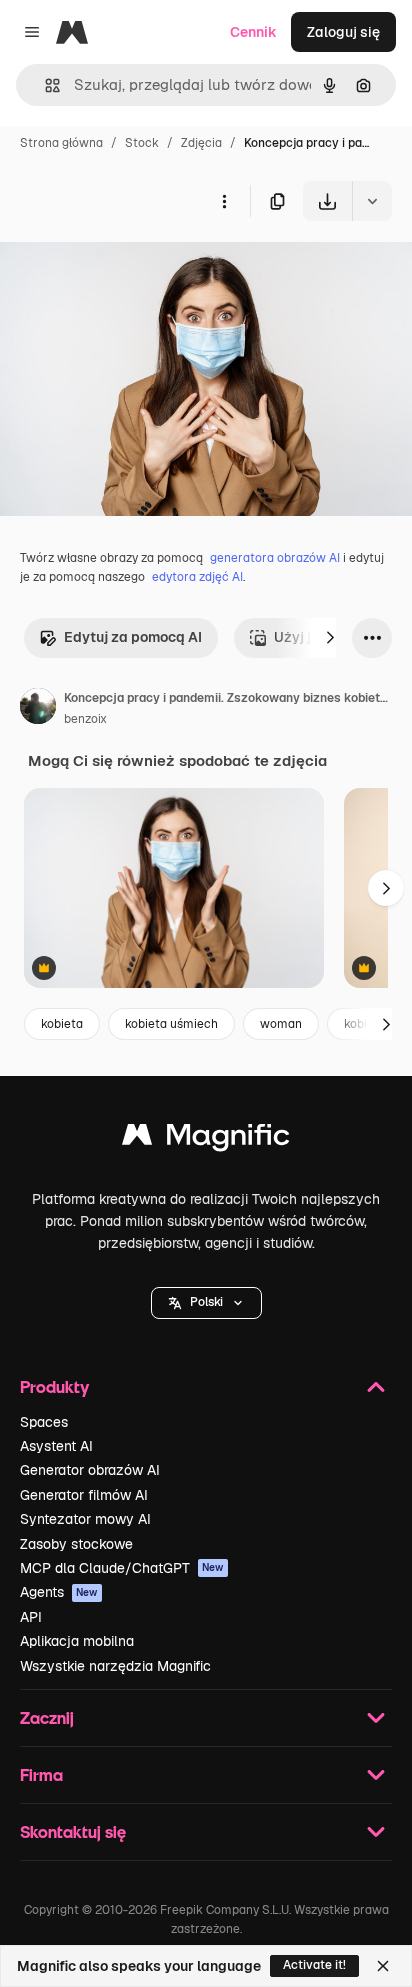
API (31, 1617)
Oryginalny (138, 267)
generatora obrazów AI (275, 558)
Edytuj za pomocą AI (133, 637)
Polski (206, 1302)
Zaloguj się (343, 32)
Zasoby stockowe (76, 1544)
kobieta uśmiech (171, 1024)
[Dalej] (330, 638)
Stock (142, 143)
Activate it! (314, 1965)
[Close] (383, 1966)
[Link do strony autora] (38, 709)
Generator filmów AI (84, 1495)
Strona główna (61, 143)
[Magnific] (206, 1139)
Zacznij (47, 1717)
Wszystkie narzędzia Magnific (115, 1666)
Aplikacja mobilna (77, 1641)
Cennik (253, 32)
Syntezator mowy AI (85, 1519)
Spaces (44, 1422)
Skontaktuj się (73, 1831)
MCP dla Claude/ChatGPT (122, 1568)
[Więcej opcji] (224, 201)
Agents (59, 1592)
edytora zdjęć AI (197, 577)
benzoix (85, 719)
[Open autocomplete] (44, 85)
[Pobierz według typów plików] (372, 201)
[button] (206, 1303)
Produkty (54, 1386)
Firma (41, 1774)
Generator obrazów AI (90, 1470)
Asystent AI (56, 1446)
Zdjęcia (201, 143)
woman (281, 1024)
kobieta (62, 1024)
